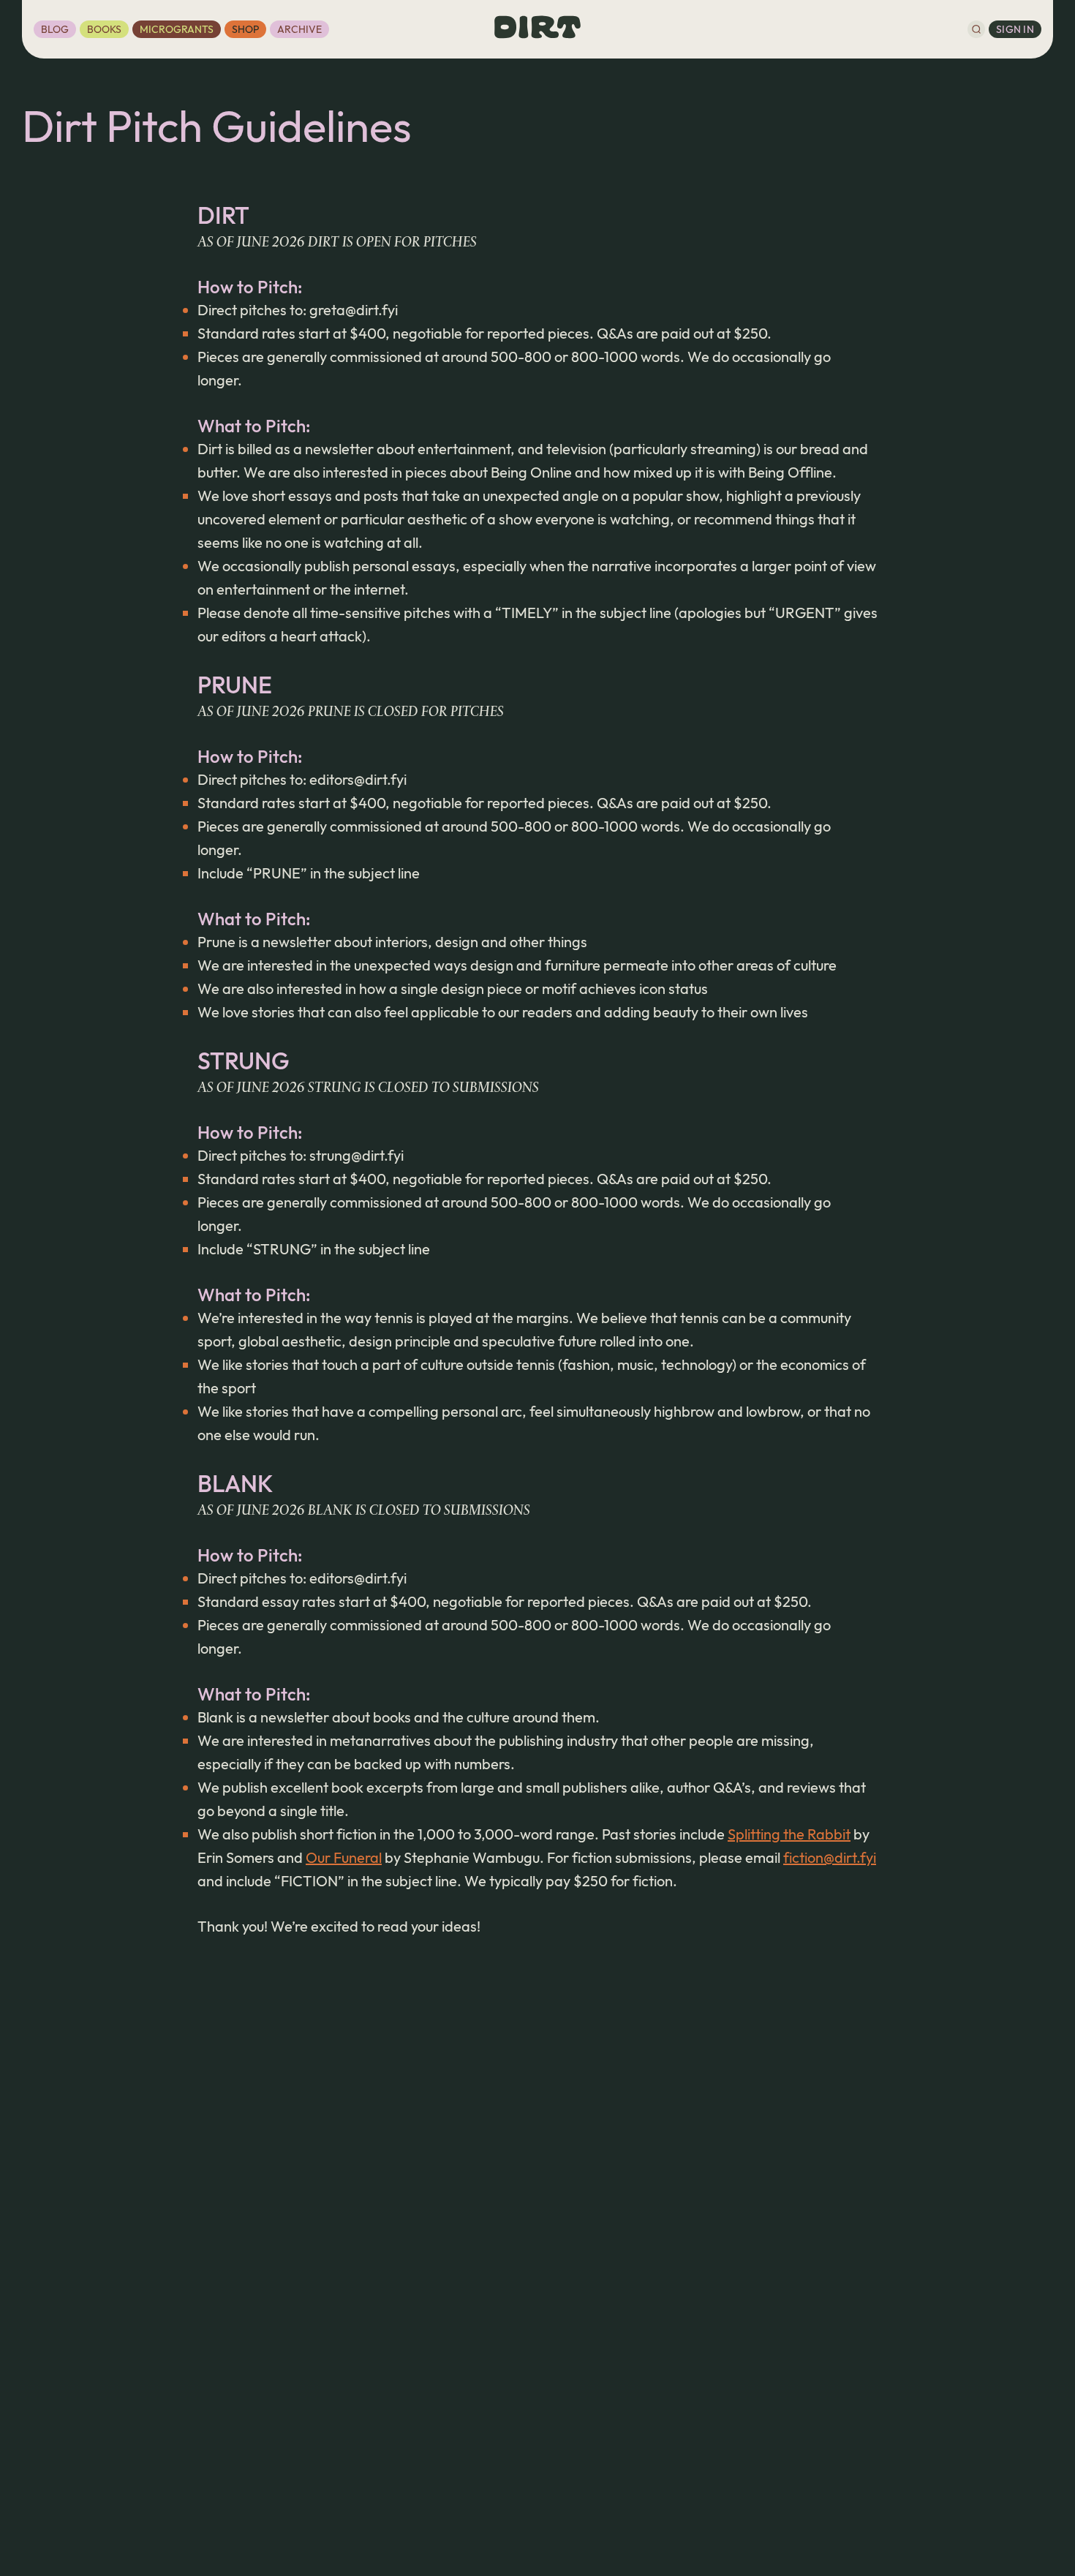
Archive (299, 29)
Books (104, 29)
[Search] (976, 29)
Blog (55, 29)
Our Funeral (344, 1857)
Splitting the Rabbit (789, 1834)
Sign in (1015, 29)
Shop (245, 29)
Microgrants (177, 29)
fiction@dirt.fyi (830, 1857)
